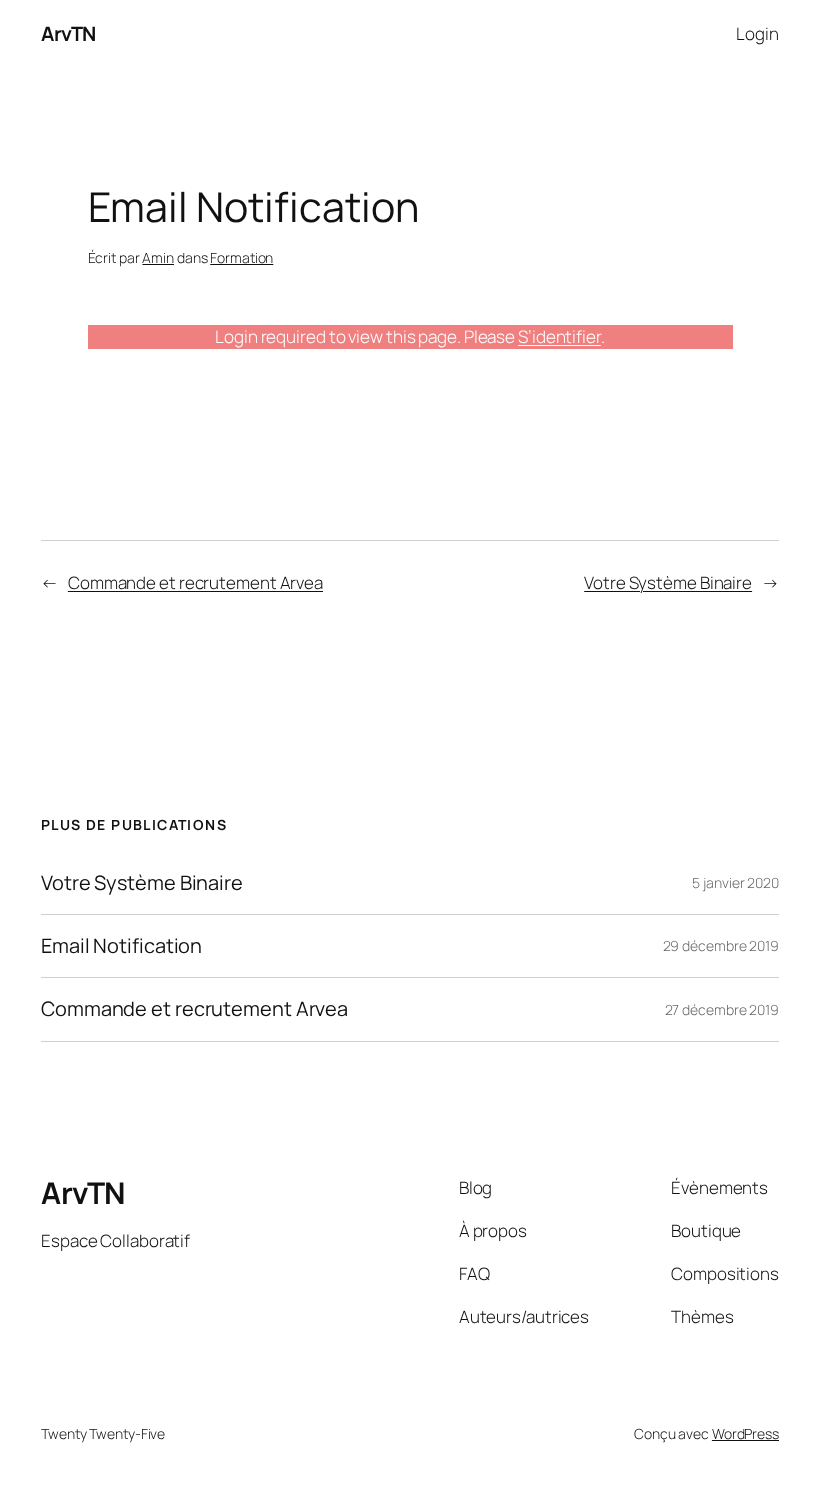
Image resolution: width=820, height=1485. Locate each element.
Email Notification (121, 946)
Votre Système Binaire (668, 582)
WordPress (745, 1433)
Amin (158, 257)
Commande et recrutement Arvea (195, 582)
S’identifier (559, 336)
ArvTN (68, 33)
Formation (241, 257)
